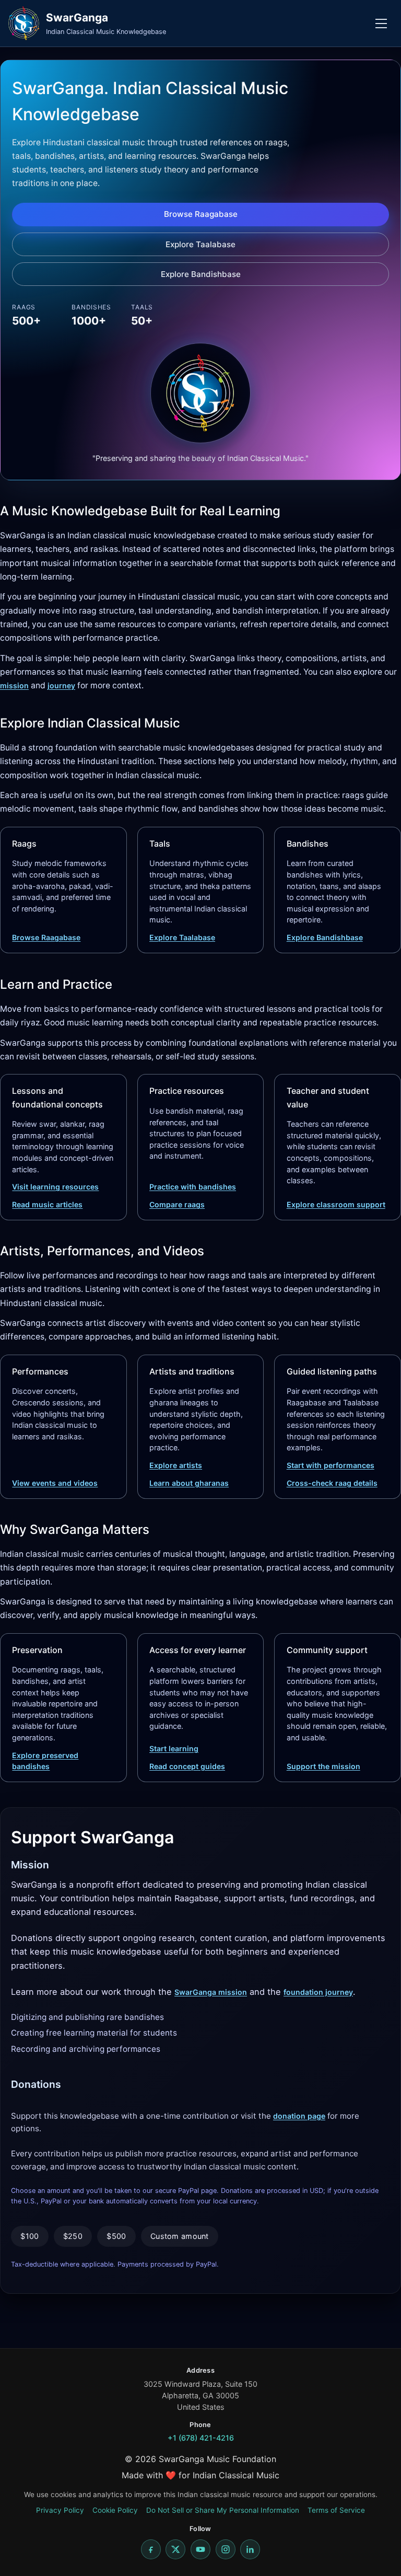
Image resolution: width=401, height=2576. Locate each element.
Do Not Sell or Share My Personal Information (223, 2510)
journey (61, 685)
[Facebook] (151, 2549)
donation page (299, 2116)
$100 (30, 2236)
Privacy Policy (60, 2510)
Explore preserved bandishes (45, 1761)
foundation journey (318, 1992)
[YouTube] (200, 2549)
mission (14, 685)
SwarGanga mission (211, 1992)
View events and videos (55, 1483)
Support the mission (323, 1766)
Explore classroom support (336, 1204)
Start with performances (331, 1465)
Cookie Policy (115, 2510)
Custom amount (180, 2236)
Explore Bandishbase (201, 274)
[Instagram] (226, 2549)
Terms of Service (336, 2510)
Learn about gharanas (189, 1483)
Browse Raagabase (201, 214)
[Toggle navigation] (381, 24)
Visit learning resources (55, 1187)
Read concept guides (187, 1766)
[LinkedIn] (250, 2549)
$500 (116, 2236)
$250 (73, 2236)
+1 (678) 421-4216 (201, 2438)
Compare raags (177, 1204)
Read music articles (47, 1204)
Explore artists (176, 1465)
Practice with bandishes (193, 1187)
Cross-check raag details (332, 1483)
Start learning (174, 1748)
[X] (175, 2549)
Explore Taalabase (200, 244)
